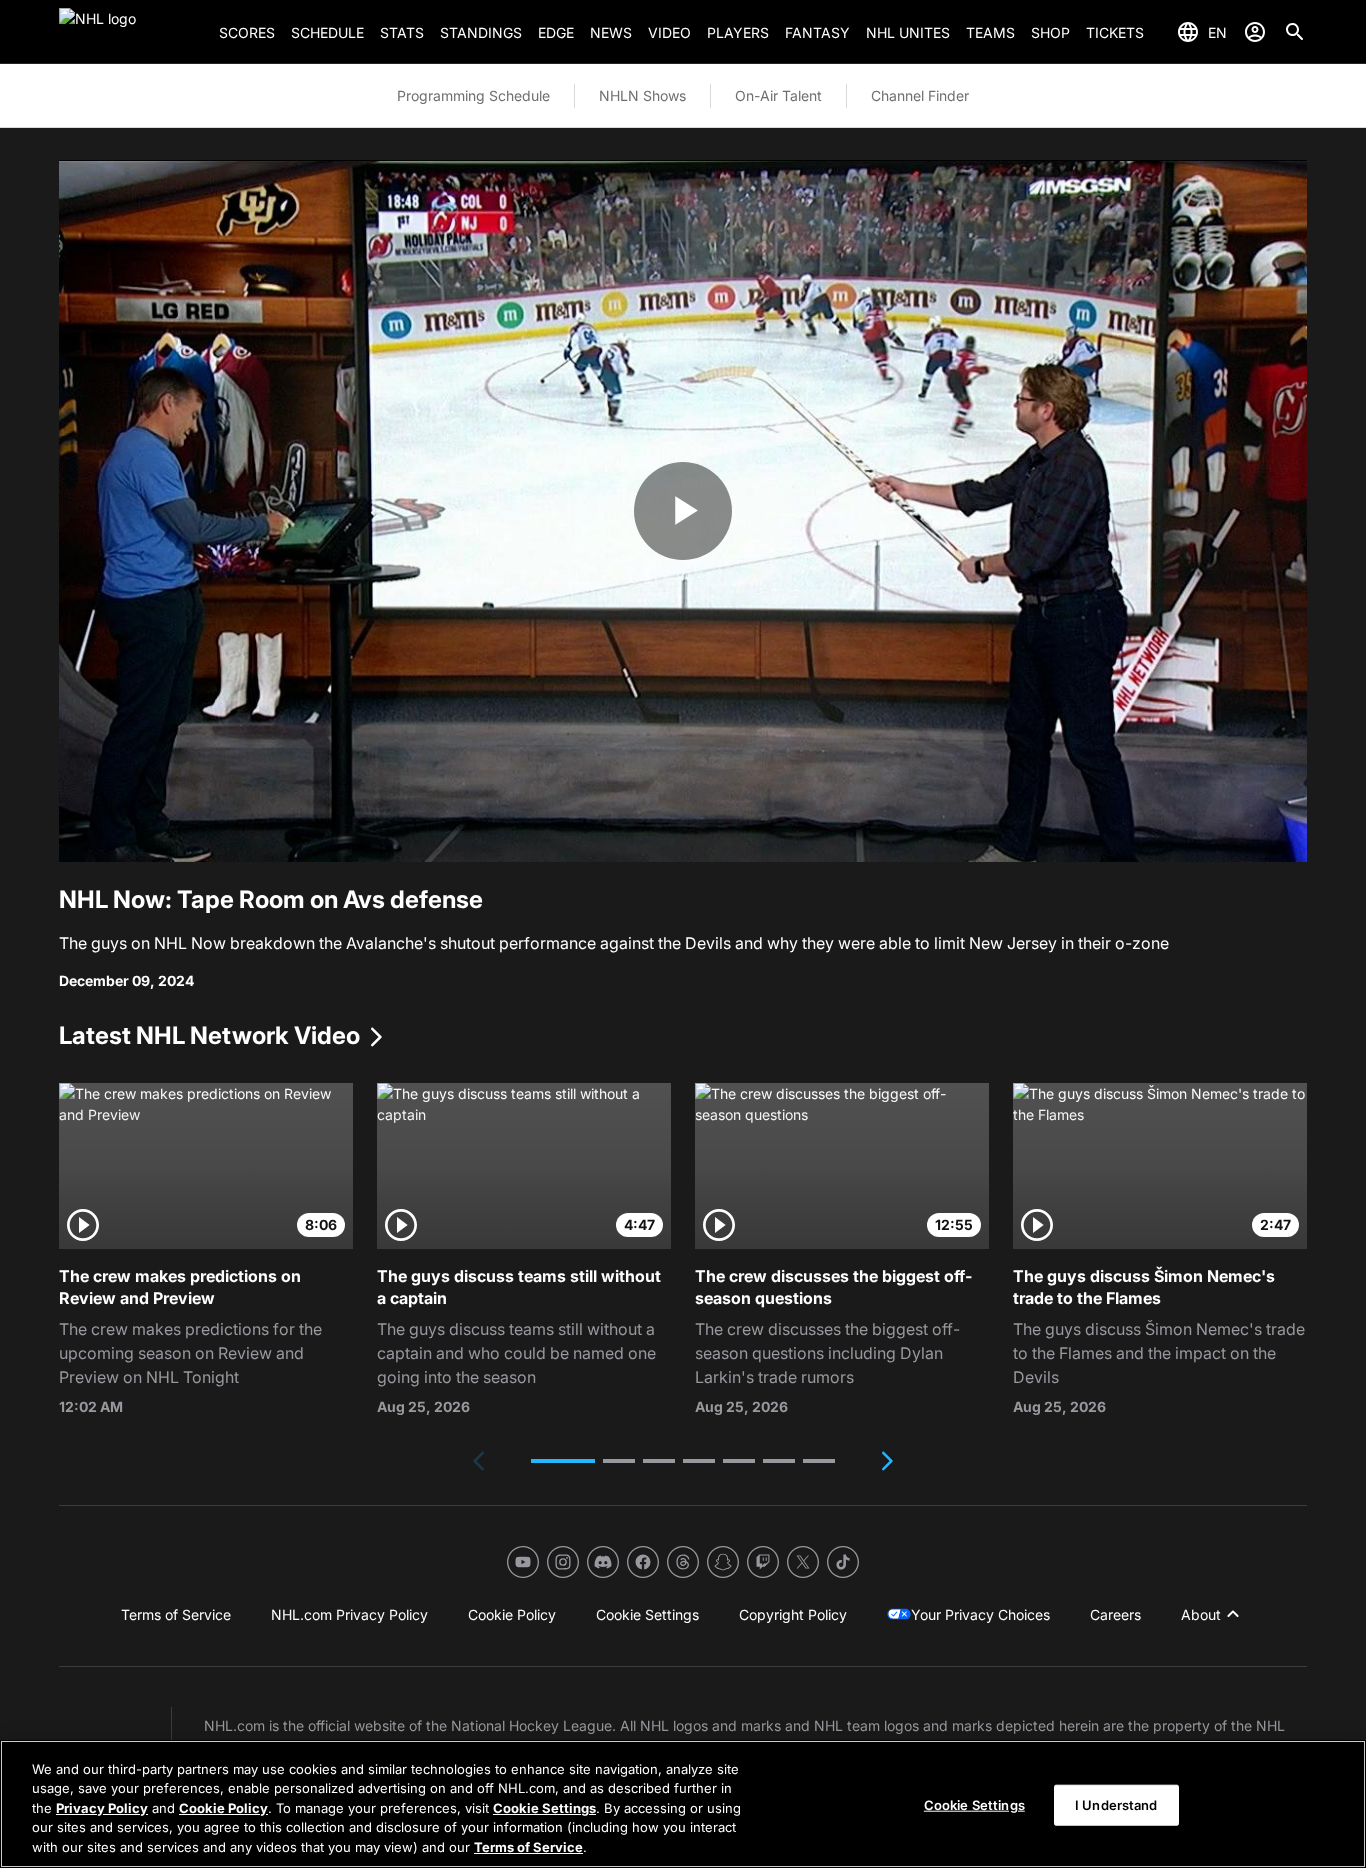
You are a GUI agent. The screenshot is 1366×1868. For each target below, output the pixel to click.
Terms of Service (528, 1847)
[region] (683, 1804)
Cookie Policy (223, 1808)
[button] (563, 1461)
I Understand (1116, 1805)
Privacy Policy (102, 1808)
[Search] (1295, 32)
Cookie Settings (544, 1808)
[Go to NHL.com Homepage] (131, 32)
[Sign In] (1255, 32)
